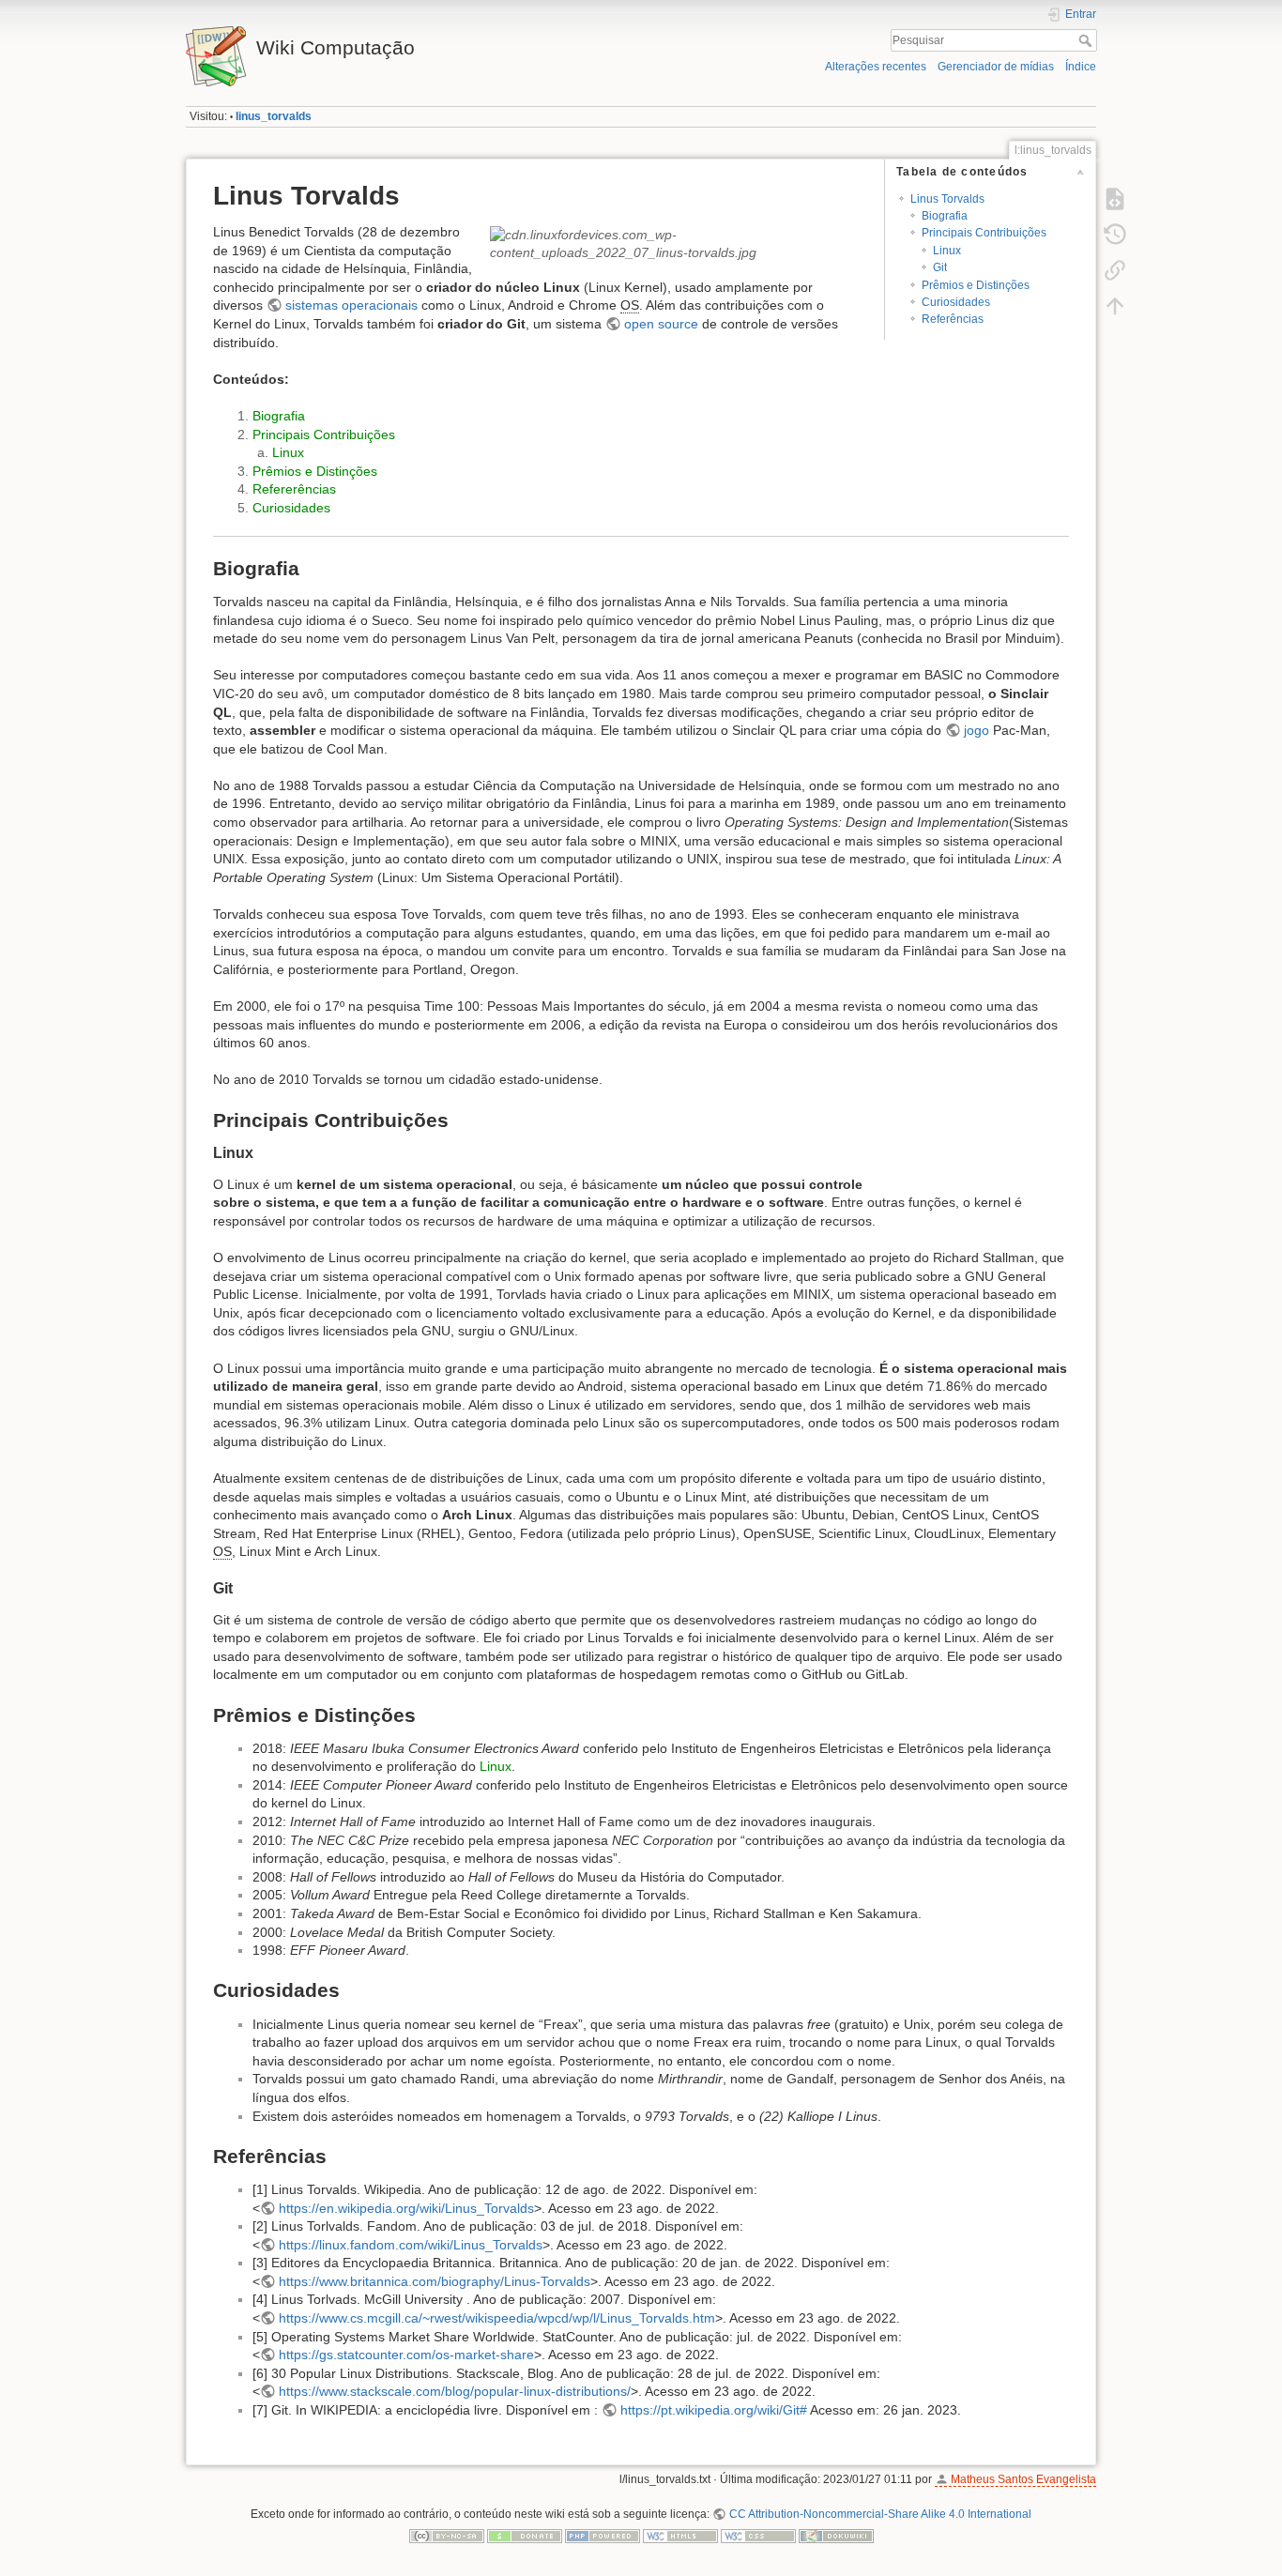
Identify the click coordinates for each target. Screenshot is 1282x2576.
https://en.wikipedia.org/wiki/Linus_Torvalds (406, 2208)
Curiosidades (956, 302)
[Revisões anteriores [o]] (1115, 235)
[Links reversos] (1115, 270)
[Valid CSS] (758, 2536)
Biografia (945, 216)
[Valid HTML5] (680, 2536)
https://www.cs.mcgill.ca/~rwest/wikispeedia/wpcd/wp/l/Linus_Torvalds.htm (497, 2318)
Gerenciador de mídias (996, 67)
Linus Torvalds (947, 199)
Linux (947, 251)
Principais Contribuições (984, 233)
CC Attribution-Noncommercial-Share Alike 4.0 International (880, 2514)
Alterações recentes (876, 67)
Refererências (294, 489)
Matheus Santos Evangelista (1023, 2479)
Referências (953, 319)
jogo (977, 730)
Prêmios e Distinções (976, 285)
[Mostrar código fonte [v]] (1115, 199)
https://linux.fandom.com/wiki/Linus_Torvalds (411, 2245)
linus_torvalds (274, 116)
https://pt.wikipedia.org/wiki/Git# (714, 2410)
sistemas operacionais (351, 305)
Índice (1081, 67)
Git (940, 267)
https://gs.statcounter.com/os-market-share (406, 2355)
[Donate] (525, 2536)
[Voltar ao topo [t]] (1115, 306)
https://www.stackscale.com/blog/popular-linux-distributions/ (455, 2391)
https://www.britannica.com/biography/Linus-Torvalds (435, 2281)
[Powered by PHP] (603, 2536)
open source (661, 324)
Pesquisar (1087, 40)
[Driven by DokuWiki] (836, 2536)
